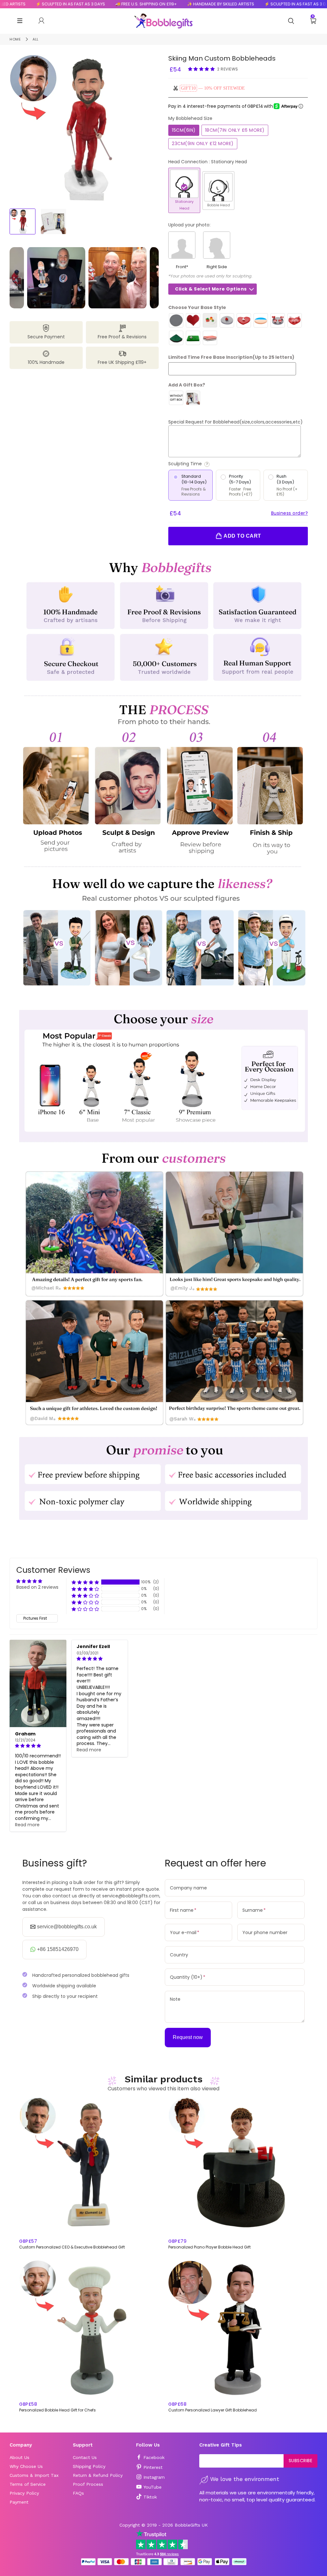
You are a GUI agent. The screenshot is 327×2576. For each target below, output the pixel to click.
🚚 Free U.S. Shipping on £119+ (106, 4)
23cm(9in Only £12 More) (203, 144)
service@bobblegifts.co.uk (67, 1927)
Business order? (290, 513)
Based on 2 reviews (37, 1587)
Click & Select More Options (211, 289)
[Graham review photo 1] (38, 1683)
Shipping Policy (89, 2466)
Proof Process (88, 2484)
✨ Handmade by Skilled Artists (181, 4)
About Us (19, 2457)
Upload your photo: (189, 225)
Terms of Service (28, 2484)
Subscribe (301, 2461)
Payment (19, 2502)
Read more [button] (27, 1825)
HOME (15, 39)
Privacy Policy (24, 2493)
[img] (38, 1746)
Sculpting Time (210, 464)
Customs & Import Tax (34, 2475)
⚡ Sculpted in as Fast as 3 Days (259, 4)
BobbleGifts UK (191, 2525)
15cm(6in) (184, 130)
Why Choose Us (26, 2466)
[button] (202, 69)
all (36, 39)
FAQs (78, 2493)
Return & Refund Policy (98, 2475)
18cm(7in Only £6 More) (235, 130)
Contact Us (85, 2457)
